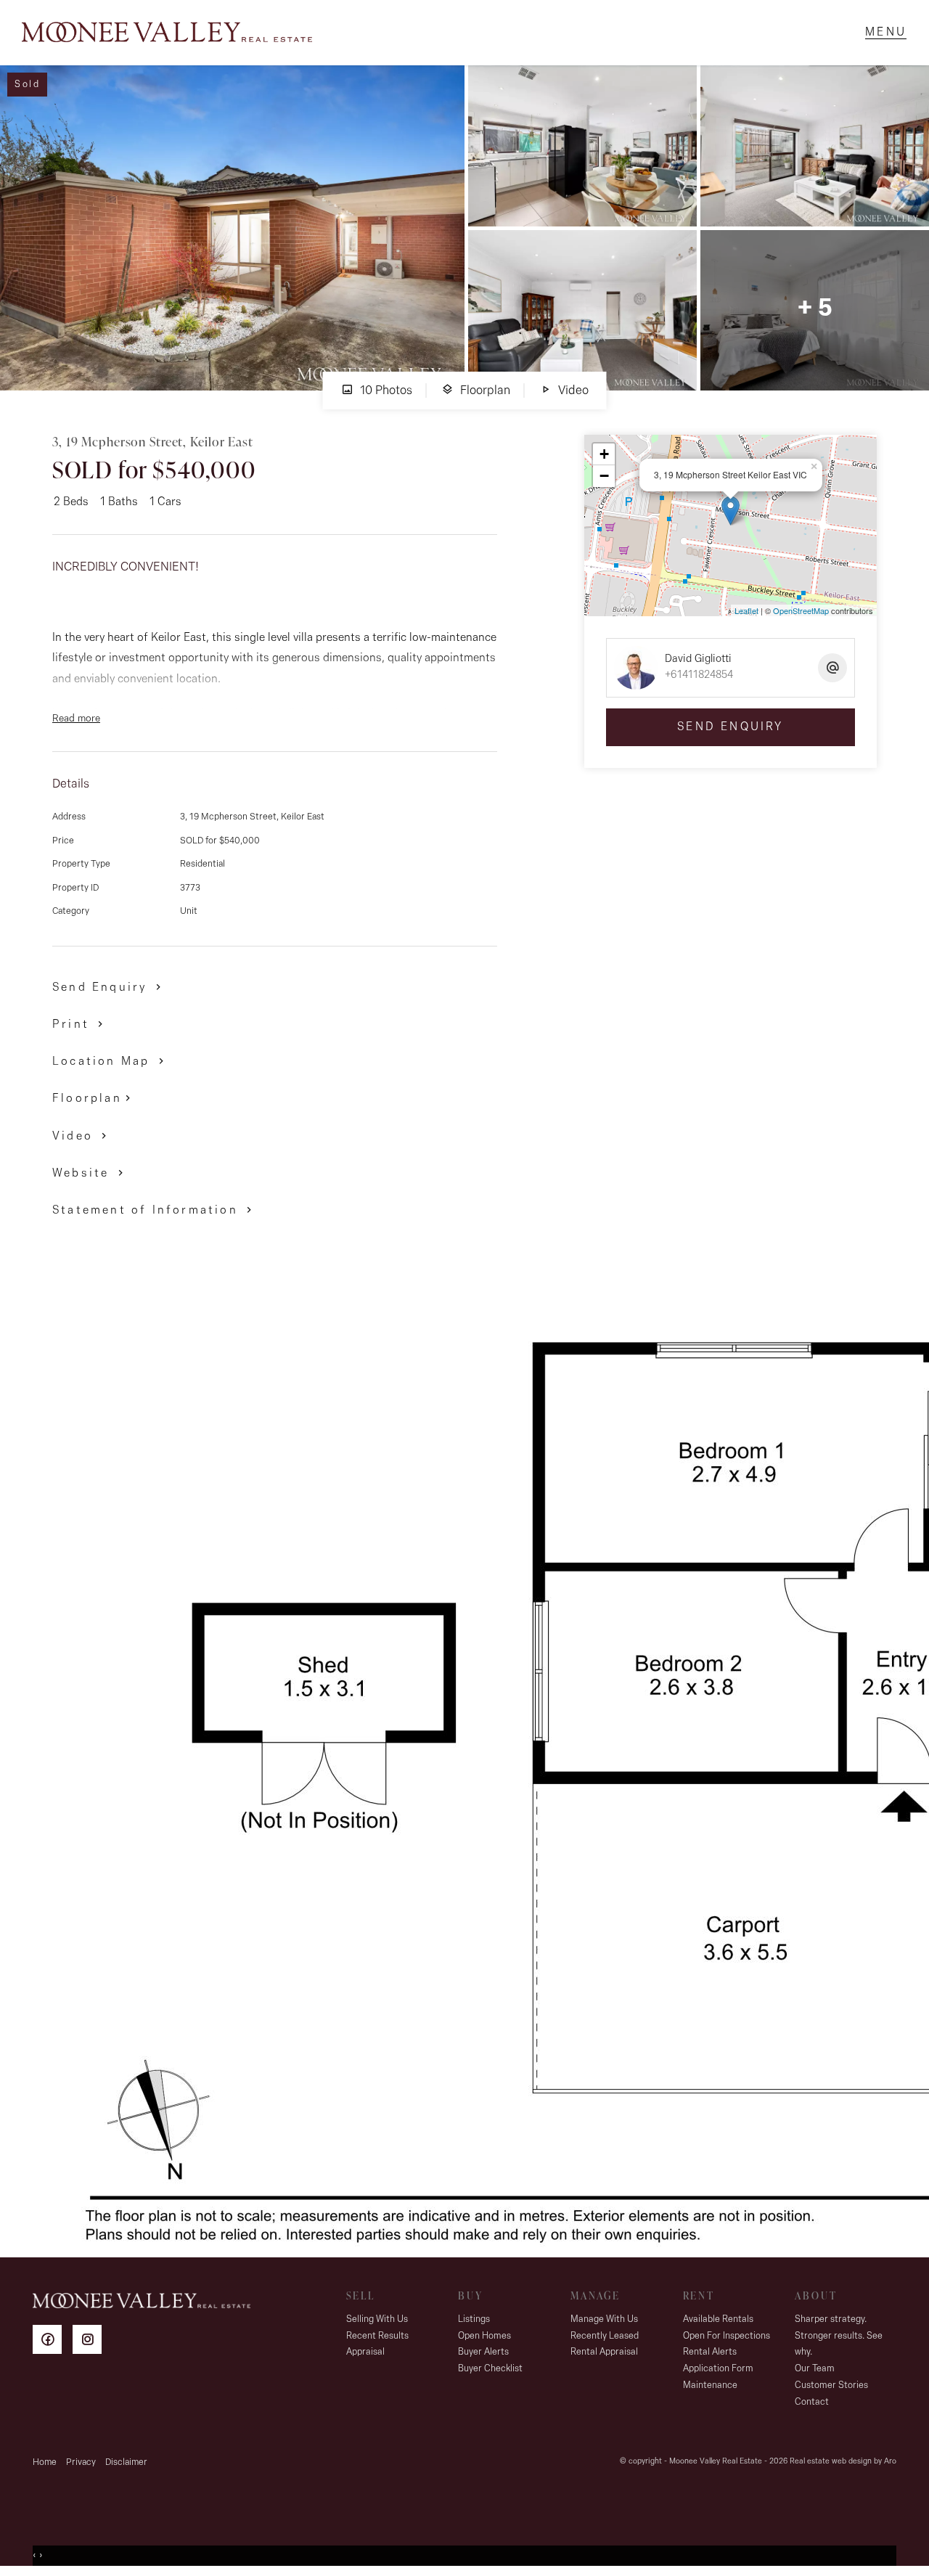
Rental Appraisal (604, 2352)
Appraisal (365, 2352)
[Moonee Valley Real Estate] (167, 33)
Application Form (718, 2369)
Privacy (81, 2462)
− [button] (604, 476)
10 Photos (385, 391)
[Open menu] (886, 33)
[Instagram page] (91, 2342)
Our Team (815, 2369)
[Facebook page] (53, 2342)
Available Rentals (718, 2319)
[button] (80, 1024)
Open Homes (484, 2336)
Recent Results (377, 2336)
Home (45, 2462)
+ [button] (604, 454)
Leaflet (746, 610)
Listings (474, 2319)
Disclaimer (126, 2462)
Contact (812, 2402)
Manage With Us (604, 2319)
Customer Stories (831, 2385)
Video (572, 391)
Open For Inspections (727, 2336)
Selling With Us (377, 2319)
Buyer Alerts (483, 2352)
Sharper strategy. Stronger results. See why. (839, 2336)
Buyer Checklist (490, 2369)
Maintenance (710, 2385)
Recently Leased (605, 2336)
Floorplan (484, 391)
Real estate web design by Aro (843, 2462)
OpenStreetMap (801, 610)
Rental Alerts (710, 2352)
